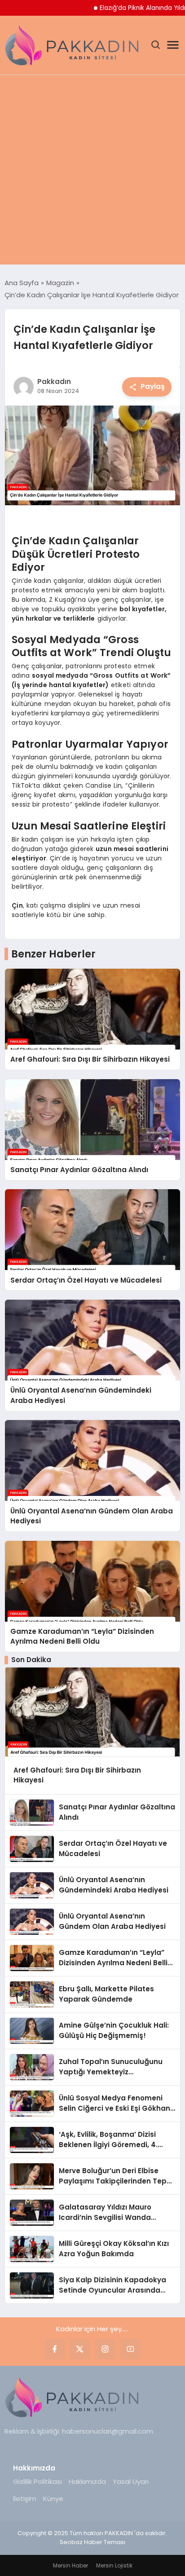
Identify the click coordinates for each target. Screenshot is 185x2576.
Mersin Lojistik (114, 2565)
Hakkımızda (87, 2481)
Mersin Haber (70, 2565)
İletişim (25, 2499)
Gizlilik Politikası (37, 2481)
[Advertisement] (92, 172)
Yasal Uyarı (131, 2481)
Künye (53, 2499)
